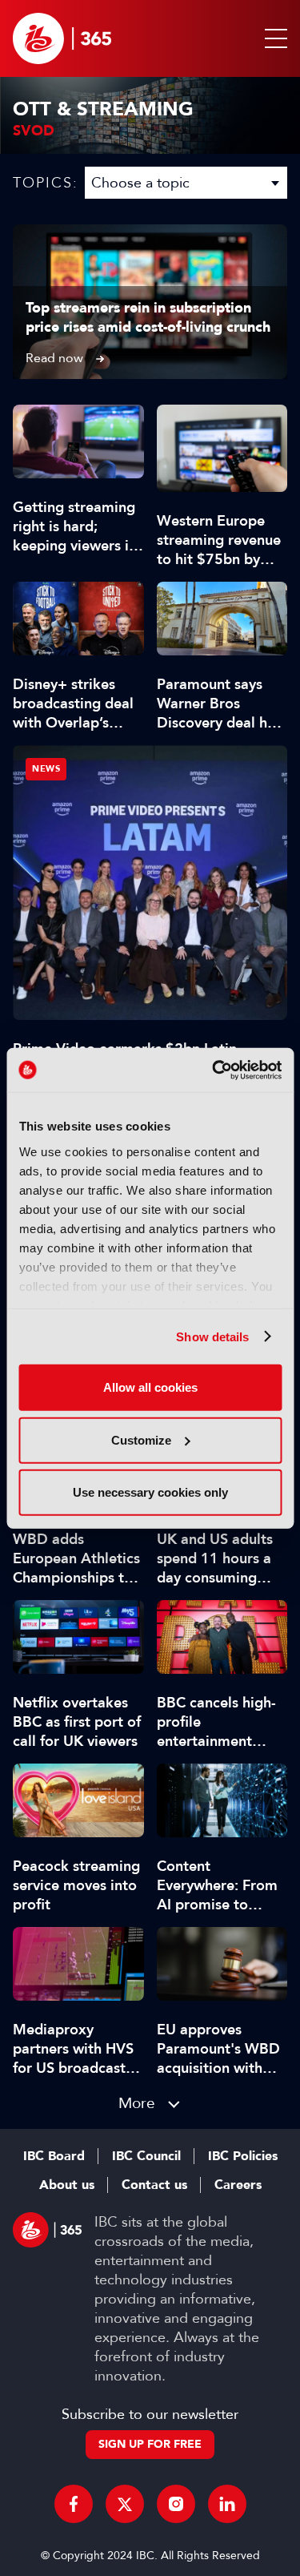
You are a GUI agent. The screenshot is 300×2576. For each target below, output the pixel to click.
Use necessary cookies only (150, 1492)
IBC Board (54, 2156)
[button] (273, 38)
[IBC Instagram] (176, 2504)
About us (67, 2185)
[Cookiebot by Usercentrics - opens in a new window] (214, 1070)
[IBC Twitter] (125, 2504)
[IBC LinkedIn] (227, 2504)
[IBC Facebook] (74, 2504)
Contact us (154, 2185)
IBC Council (146, 2156)
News (46, 769)
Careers (238, 2185)
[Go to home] (62, 38)
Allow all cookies (150, 1387)
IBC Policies (243, 2156)
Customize (141, 1439)
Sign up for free (150, 2444)
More (137, 2103)
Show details (212, 1336)
